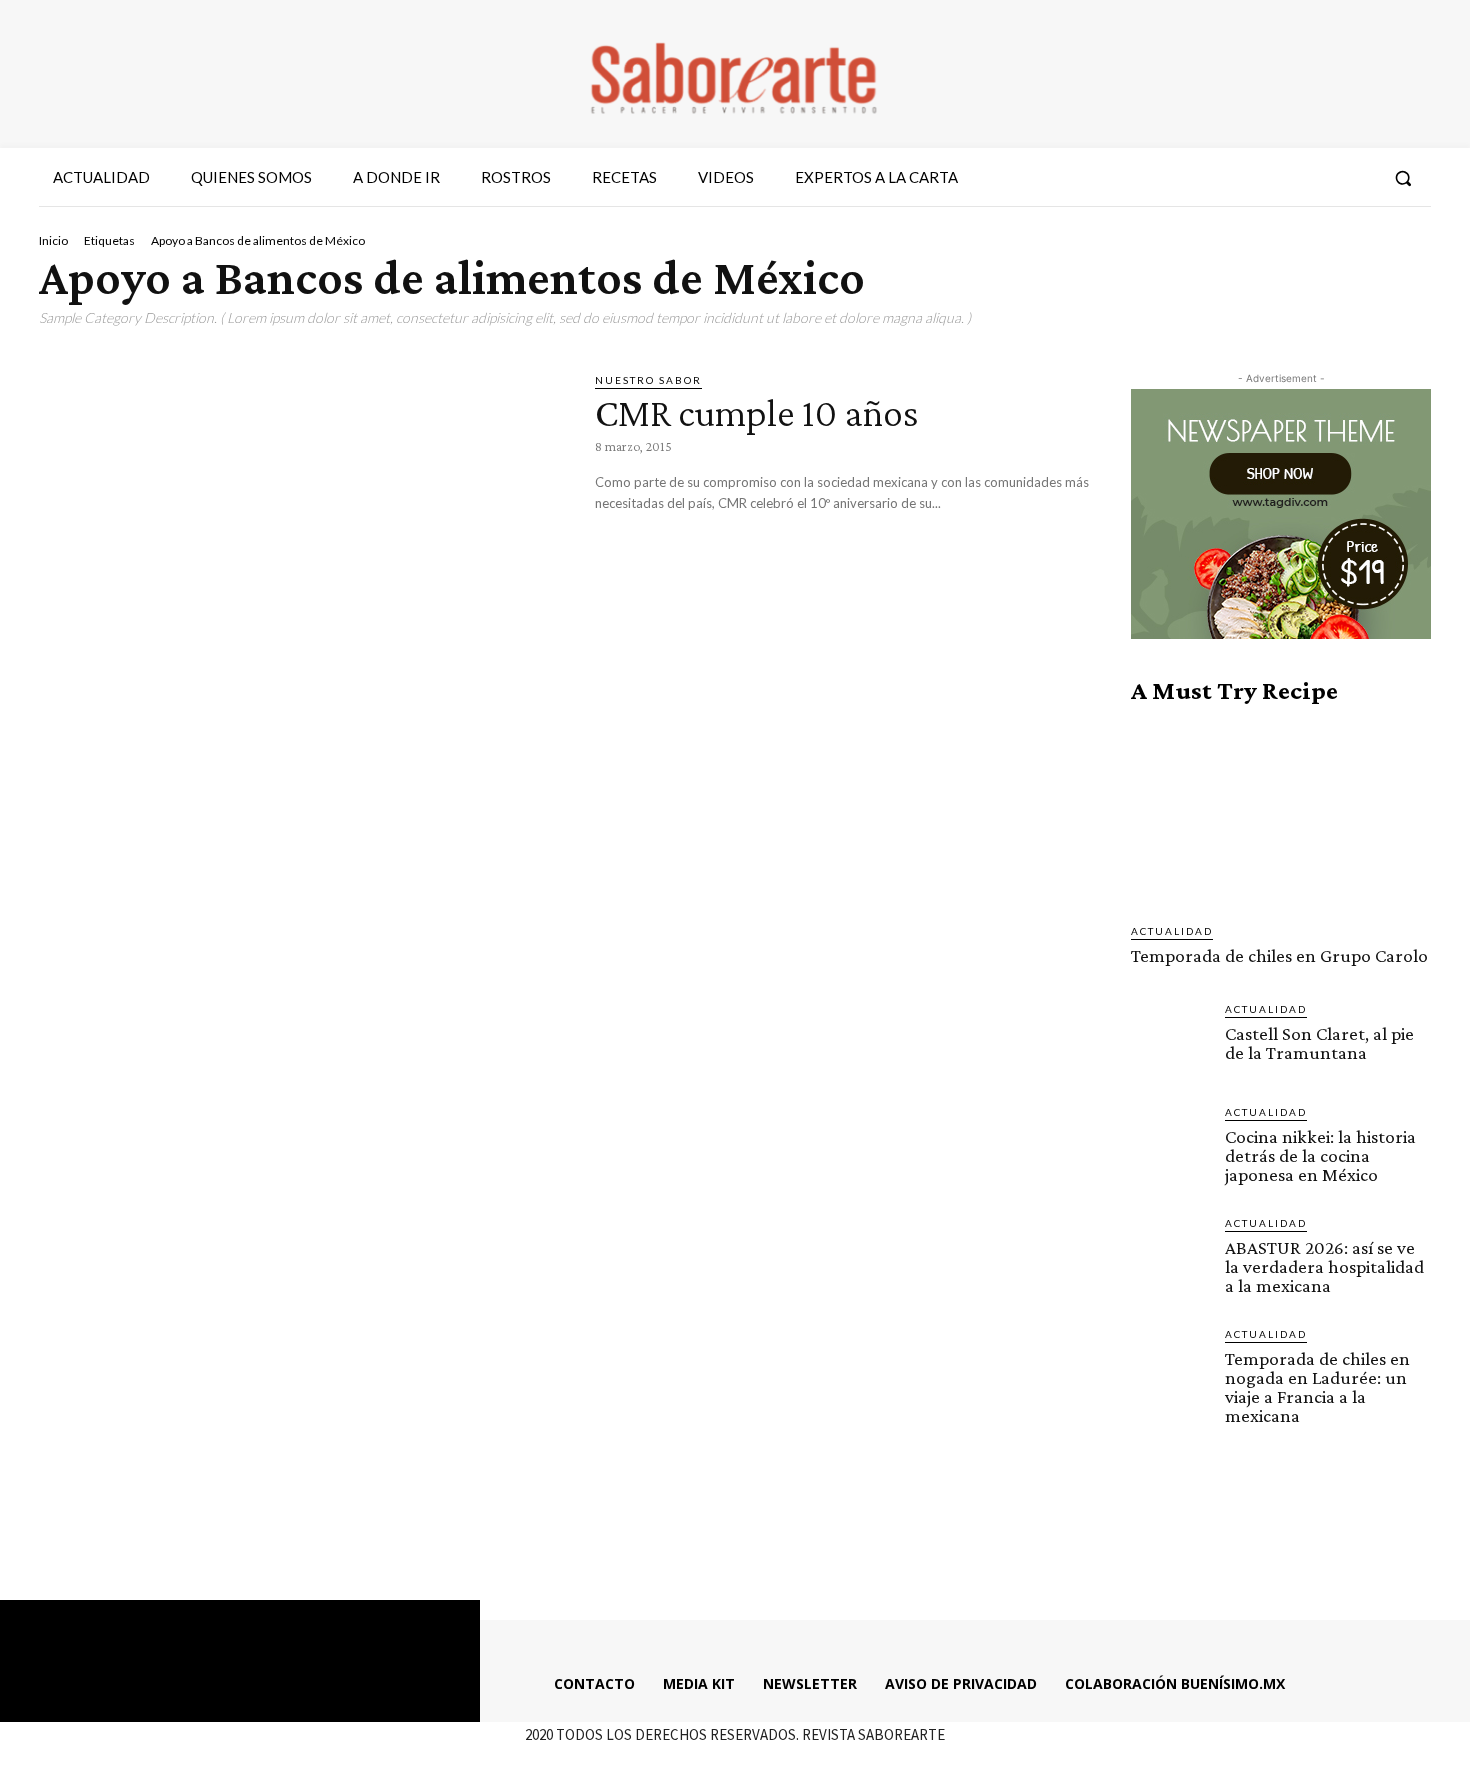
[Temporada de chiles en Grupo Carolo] (1281, 814)
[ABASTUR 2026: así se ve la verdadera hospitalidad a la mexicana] (1170, 1254)
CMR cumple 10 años (757, 412)
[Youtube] (1357, 178)
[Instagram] (1284, 178)
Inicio (53, 240)
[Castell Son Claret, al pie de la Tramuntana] (1170, 1040)
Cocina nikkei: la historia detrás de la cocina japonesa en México (1320, 1155)
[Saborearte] (735, 74)
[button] (1403, 178)
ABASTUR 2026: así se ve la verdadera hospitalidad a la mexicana (1324, 1266)
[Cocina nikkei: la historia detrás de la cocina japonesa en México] (1170, 1143)
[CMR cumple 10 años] (302, 525)
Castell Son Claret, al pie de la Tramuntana (1319, 1043)
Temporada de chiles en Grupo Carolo (1279, 955)
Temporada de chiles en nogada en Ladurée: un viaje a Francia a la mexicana (1317, 1387)
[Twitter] (1320, 178)
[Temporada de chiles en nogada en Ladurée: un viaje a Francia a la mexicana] (1170, 1365)
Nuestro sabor (648, 380)
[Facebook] (1248, 178)
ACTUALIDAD (1172, 931)
